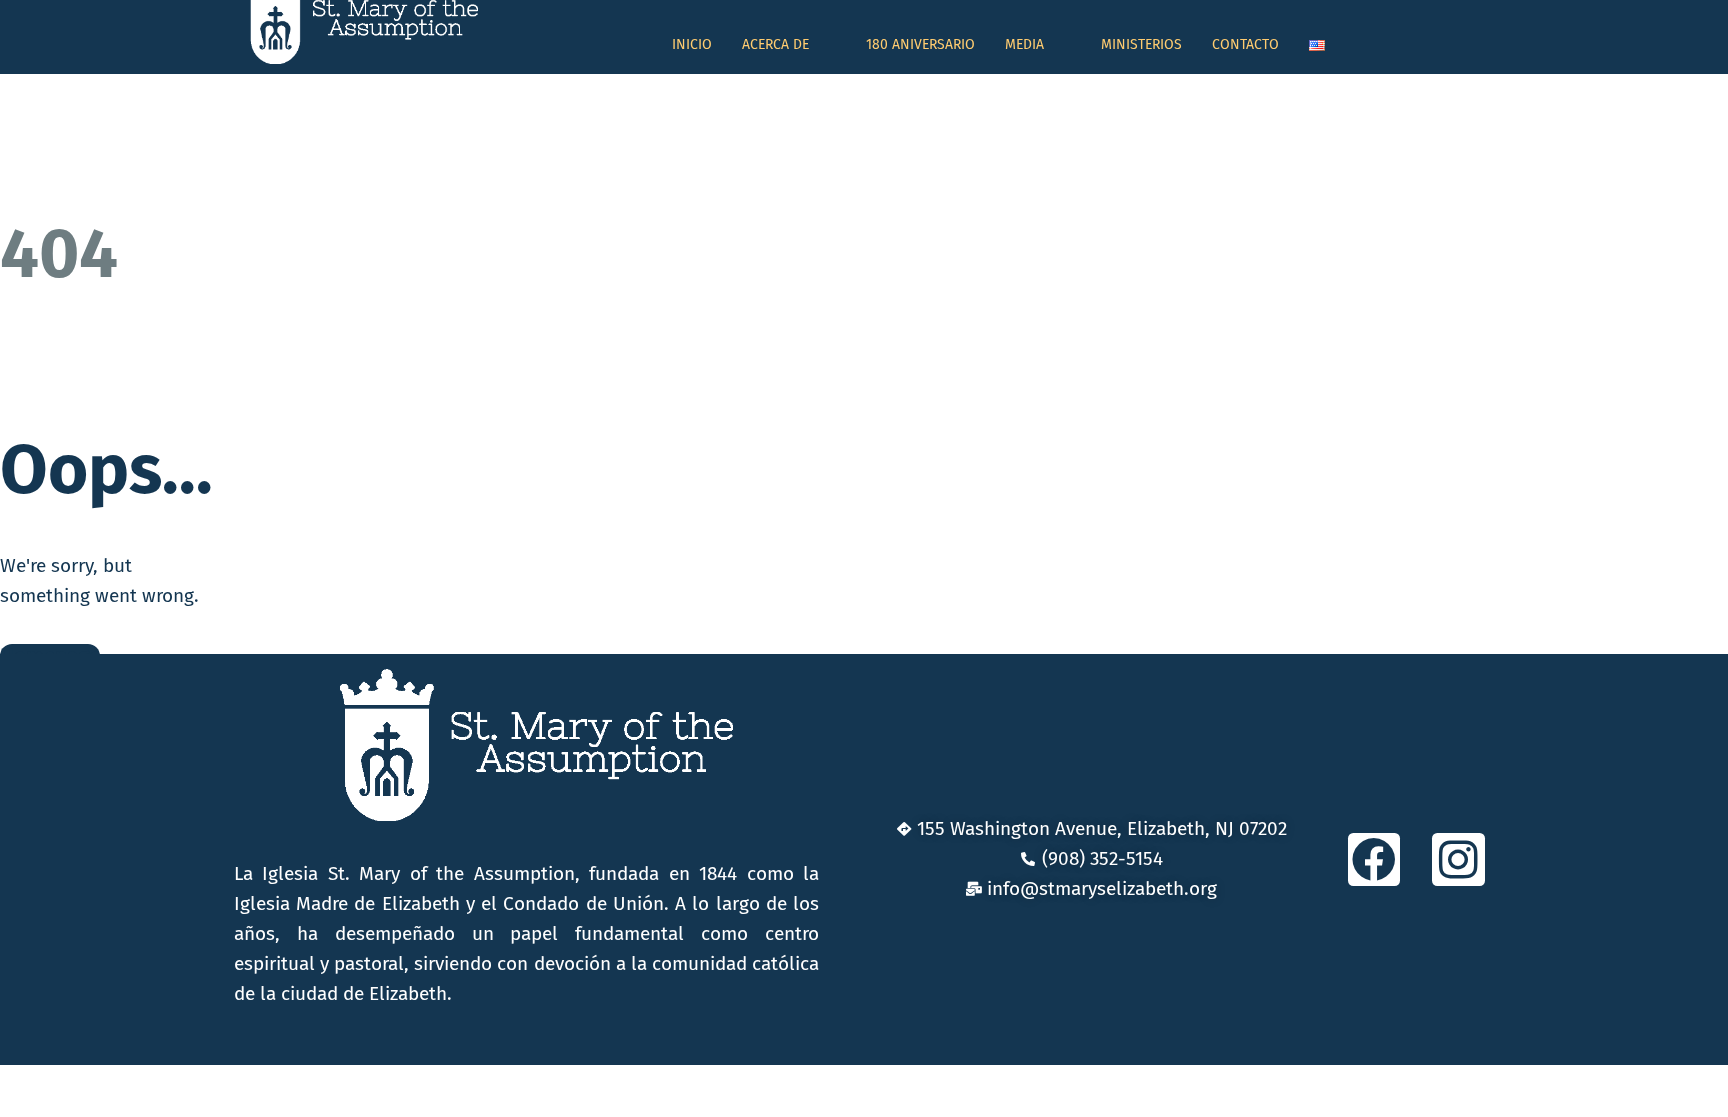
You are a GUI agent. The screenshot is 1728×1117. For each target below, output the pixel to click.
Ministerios (1141, 44)
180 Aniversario (920, 44)
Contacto (1245, 44)
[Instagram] (1458, 859)
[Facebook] (1374, 859)
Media (1024, 44)
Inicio (692, 44)
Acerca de (775, 44)
